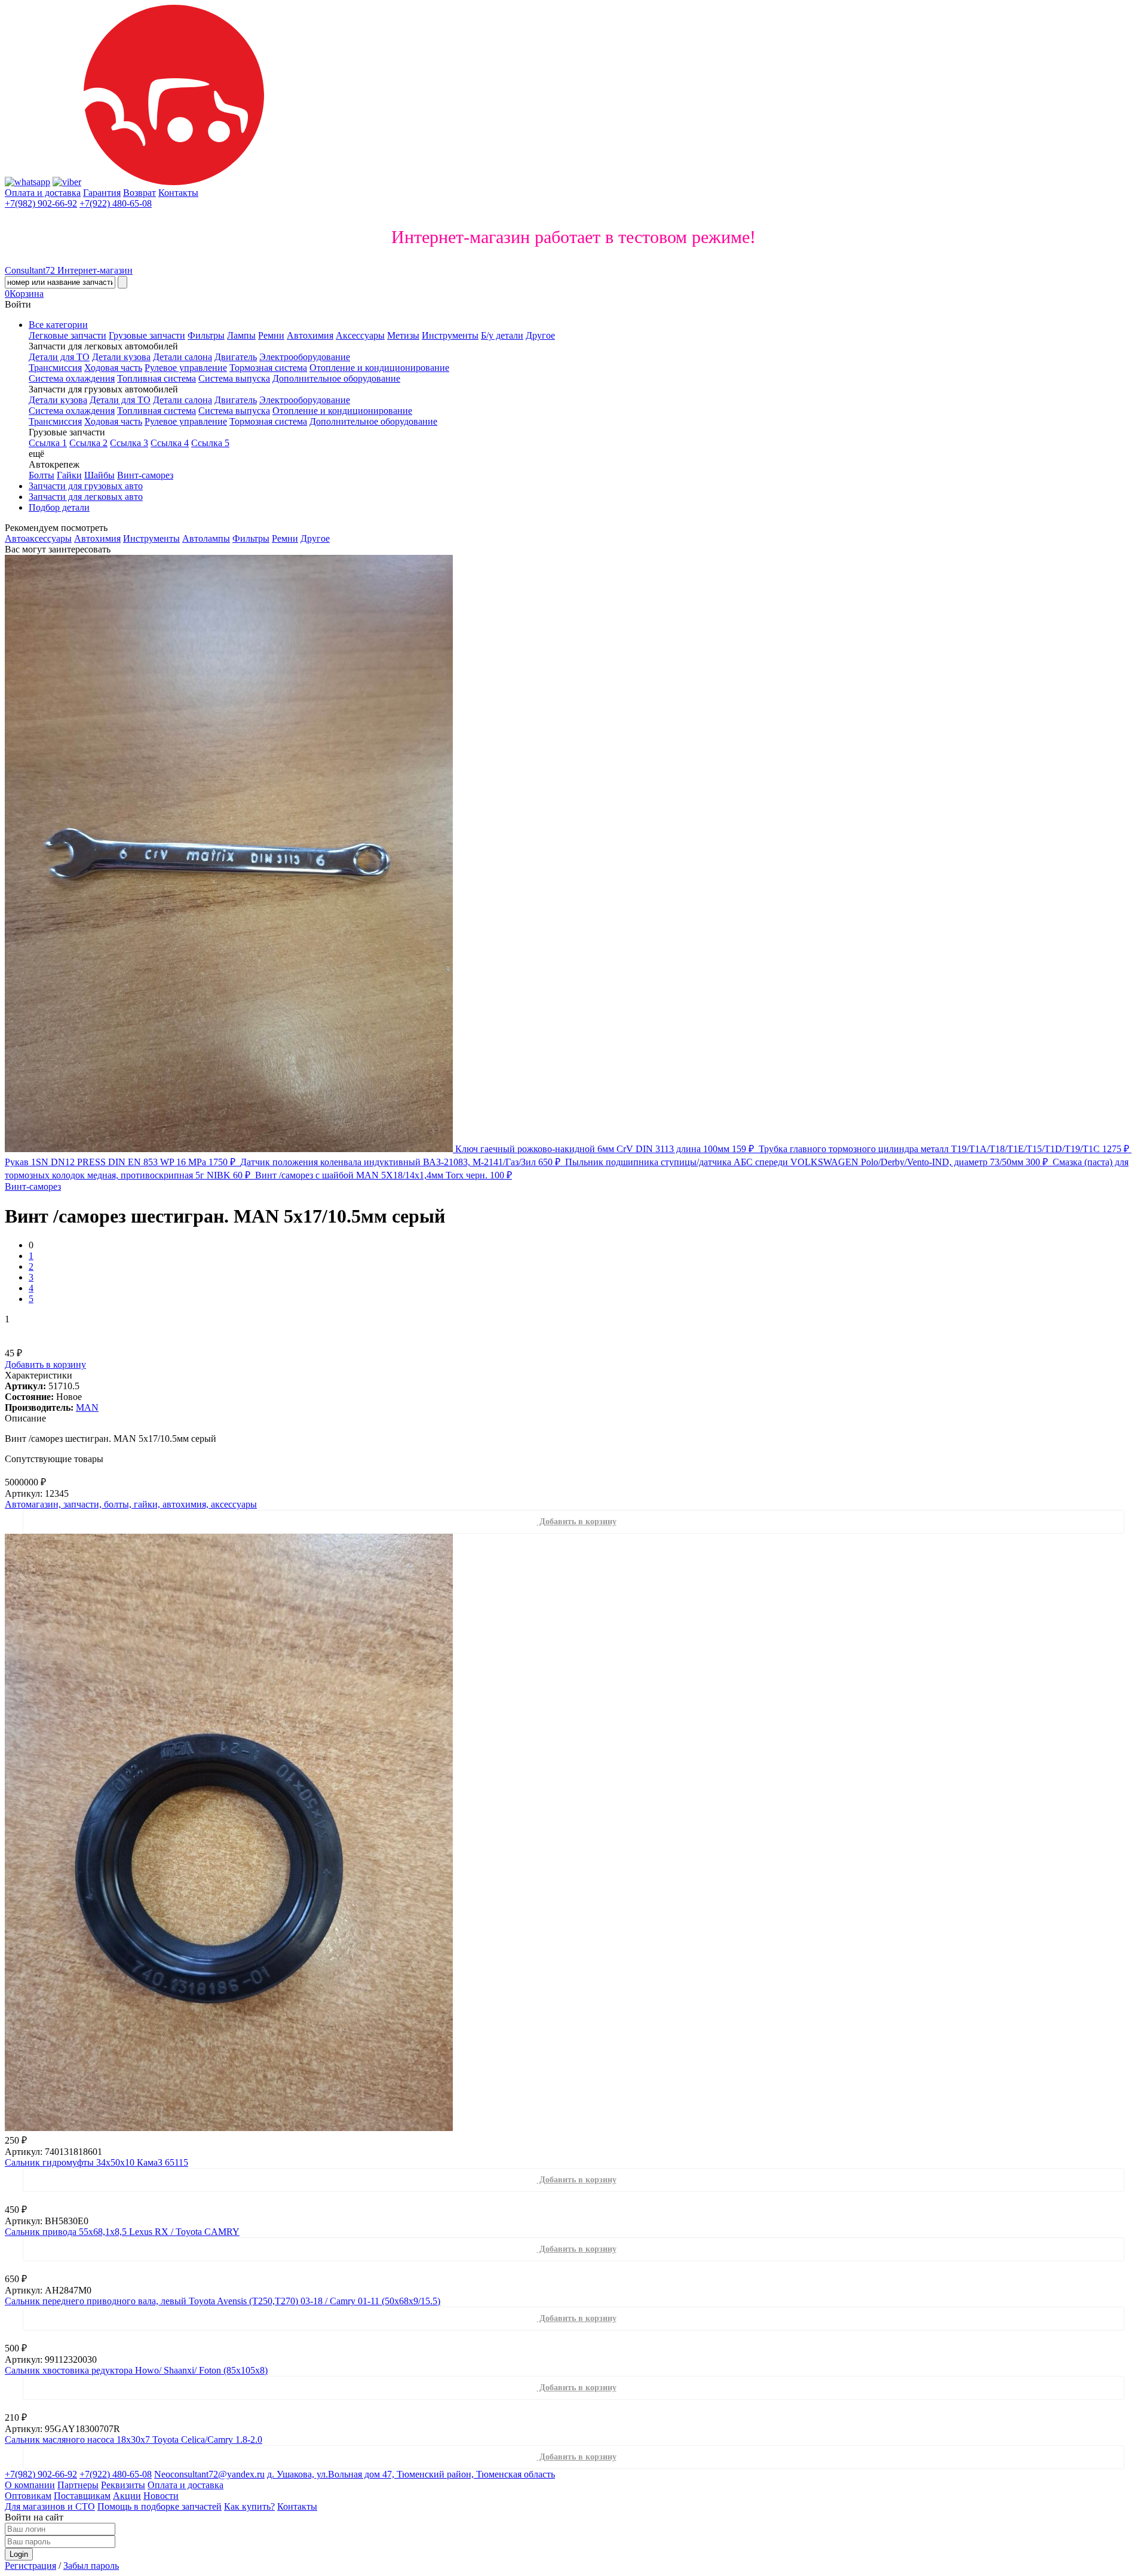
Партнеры (78, 2485)
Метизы (403, 335)
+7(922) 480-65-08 (116, 203)
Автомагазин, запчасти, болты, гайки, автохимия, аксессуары (131, 1504)
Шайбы (99, 475)
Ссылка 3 (129, 443)
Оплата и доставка (43, 193)
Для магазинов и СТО (50, 2506)
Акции (127, 2496)
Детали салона (183, 357)
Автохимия (310, 335)
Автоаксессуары (38, 538)
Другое (540, 335)
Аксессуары (360, 335)
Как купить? (249, 2506)
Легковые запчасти (68, 335)
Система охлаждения (72, 378)
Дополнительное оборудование (336, 378)
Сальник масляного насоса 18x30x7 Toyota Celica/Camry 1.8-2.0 (134, 2440)
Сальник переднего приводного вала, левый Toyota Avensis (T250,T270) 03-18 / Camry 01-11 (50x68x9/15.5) (223, 2301)
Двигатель (236, 357)
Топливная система (157, 378)
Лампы (241, 335)
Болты (42, 475)
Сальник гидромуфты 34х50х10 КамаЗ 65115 (96, 2162)
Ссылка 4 (170, 443)
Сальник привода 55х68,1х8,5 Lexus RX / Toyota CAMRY (122, 2232)
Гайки (69, 475)
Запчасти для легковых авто (86, 497)
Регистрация (30, 2566)
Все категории (58, 325)
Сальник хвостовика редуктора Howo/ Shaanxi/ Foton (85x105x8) (136, 2370)
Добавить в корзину (45, 1364)
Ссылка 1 (48, 443)
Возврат (139, 193)
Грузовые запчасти (147, 335)
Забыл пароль (91, 2566)
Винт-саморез (145, 475)
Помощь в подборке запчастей (160, 2506)
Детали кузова (121, 357)
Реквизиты (123, 2485)
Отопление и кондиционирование (379, 368)
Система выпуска (234, 378)
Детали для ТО (59, 357)
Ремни (271, 335)
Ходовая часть (113, 368)
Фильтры (206, 335)
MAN (87, 1407)
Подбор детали (59, 507)
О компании (30, 2485)
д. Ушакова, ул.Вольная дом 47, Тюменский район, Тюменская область (411, 2474)
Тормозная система (268, 368)
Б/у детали (502, 335)
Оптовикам (28, 2496)
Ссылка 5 (210, 443)
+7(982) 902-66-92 (41, 203)
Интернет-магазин (69, 270)
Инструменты (450, 335)
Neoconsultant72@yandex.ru (209, 2474)
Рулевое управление (186, 368)
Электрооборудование (305, 357)
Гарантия (102, 193)
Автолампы (206, 538)
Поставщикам (82, 2496)
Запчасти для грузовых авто (86, 486)
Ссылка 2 (88, 443)
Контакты (178, 193)
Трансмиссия (55, 368)
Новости (161, 2496)
